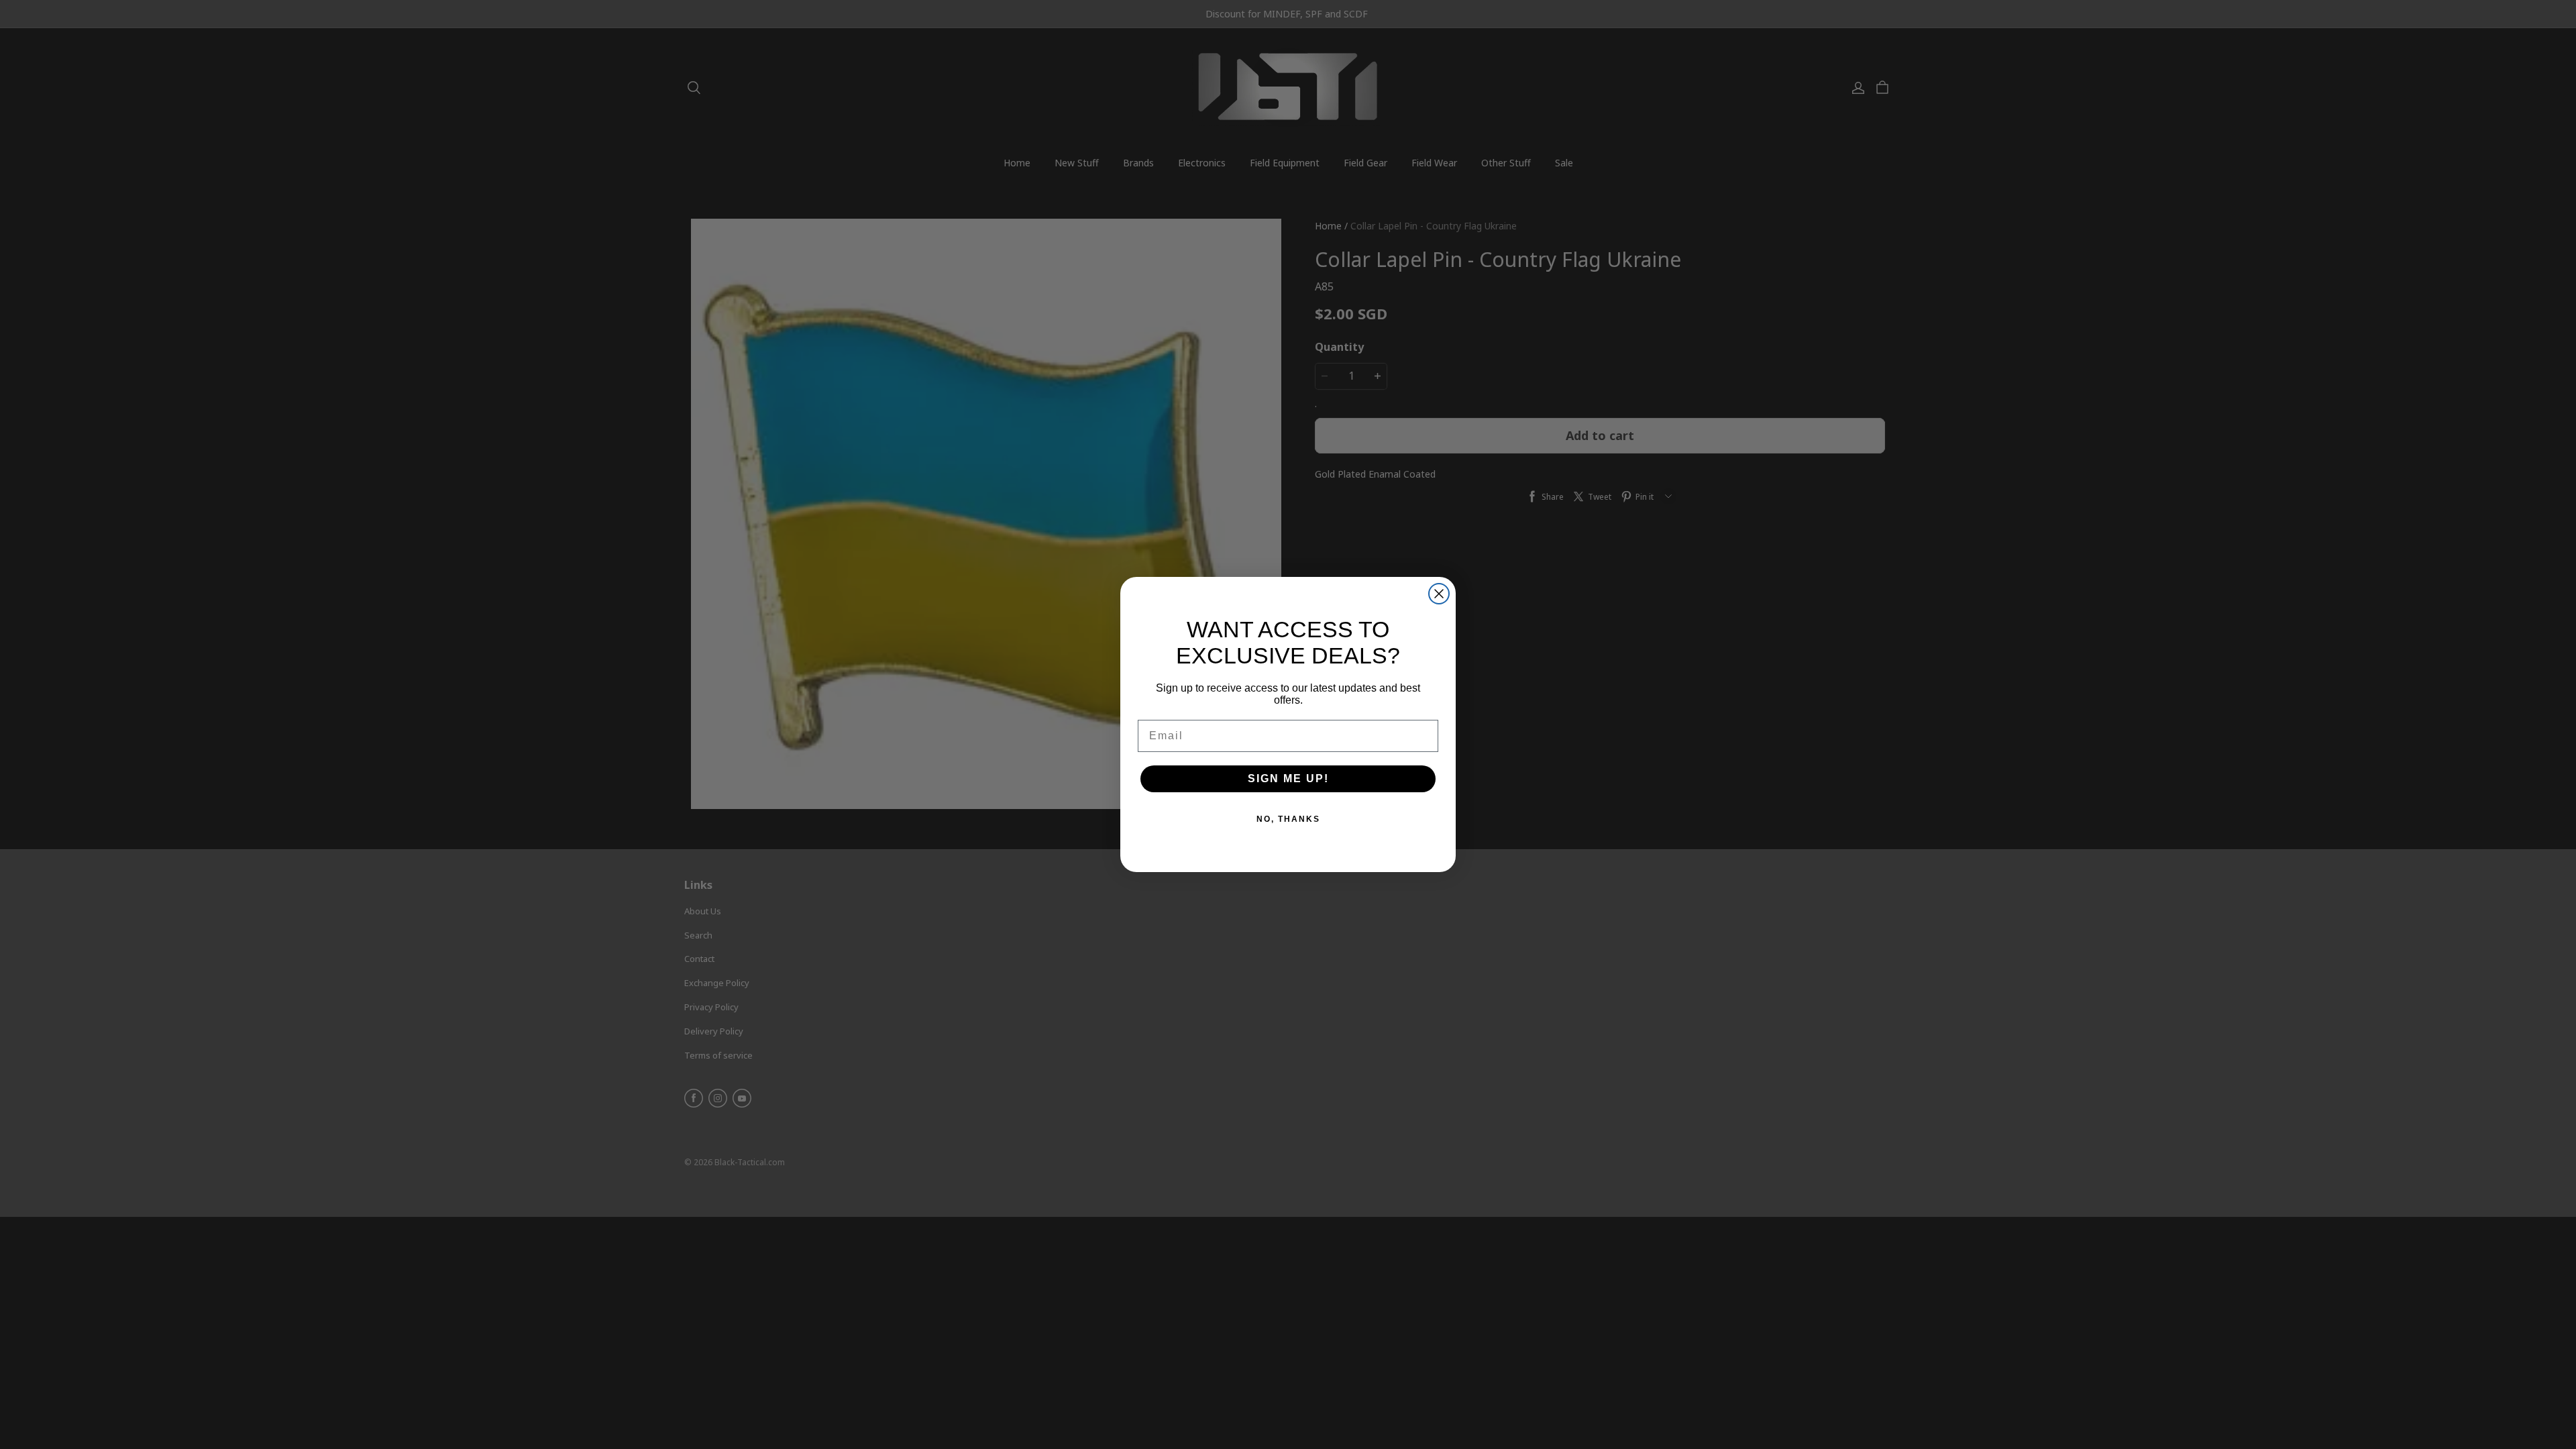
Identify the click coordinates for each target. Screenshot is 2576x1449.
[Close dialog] (1439, 594)
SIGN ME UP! (1288, 779)
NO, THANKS (1288, 819)
